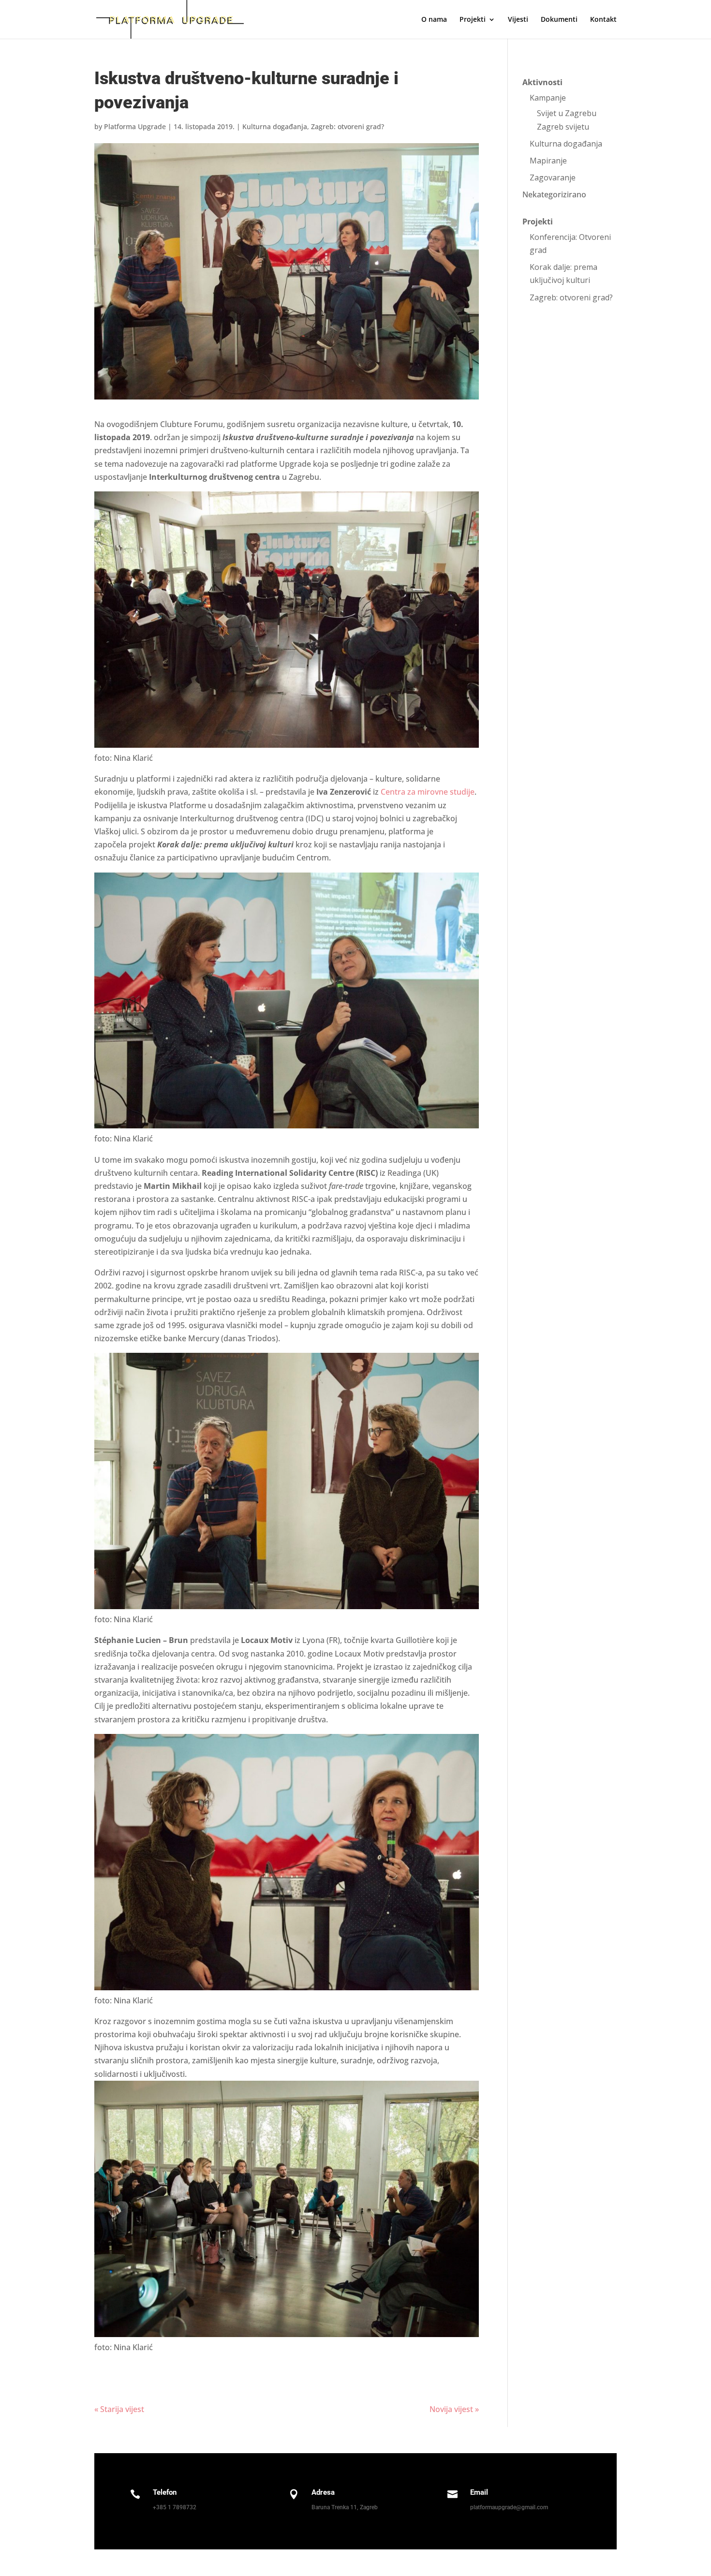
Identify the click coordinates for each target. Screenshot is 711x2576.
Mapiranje (548, 161)
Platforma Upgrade (135, 126)
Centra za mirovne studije (428, 792)
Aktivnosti (542, 82)
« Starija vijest (119, 2409)
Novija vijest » (454, 2409)
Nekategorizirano (554, 194)
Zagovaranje (553, 178)
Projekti (538, 222)
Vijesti (518, 20)
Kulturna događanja (275, 126)
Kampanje (548, 98)
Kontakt (603, 20)
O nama (434, 20)
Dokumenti (559, 20)
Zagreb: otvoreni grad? (348, 126)
